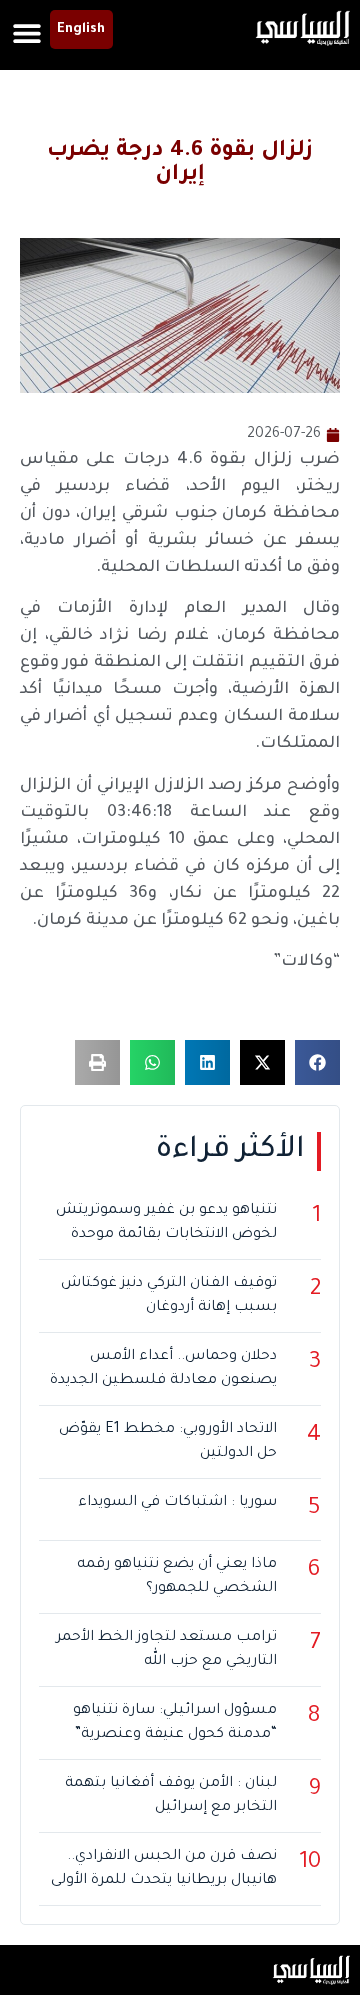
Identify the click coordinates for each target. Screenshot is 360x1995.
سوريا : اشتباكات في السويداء (177, 1503)
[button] (27, 32)
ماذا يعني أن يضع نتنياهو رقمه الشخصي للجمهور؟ (177, 1577)
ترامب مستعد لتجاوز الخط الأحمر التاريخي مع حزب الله (166, 1650)
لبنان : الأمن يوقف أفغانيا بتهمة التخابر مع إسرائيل (171, 1796)
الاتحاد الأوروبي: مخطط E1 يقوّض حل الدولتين (168, 1442)
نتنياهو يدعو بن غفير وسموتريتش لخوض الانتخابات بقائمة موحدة (166, 1223)
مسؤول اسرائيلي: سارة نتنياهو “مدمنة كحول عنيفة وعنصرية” (175, 1723)
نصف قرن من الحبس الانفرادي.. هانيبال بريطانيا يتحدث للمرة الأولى (164, 1869)
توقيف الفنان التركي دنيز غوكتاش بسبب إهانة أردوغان (169, 1296)
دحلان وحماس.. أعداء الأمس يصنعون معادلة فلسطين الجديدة (163, 1369)
